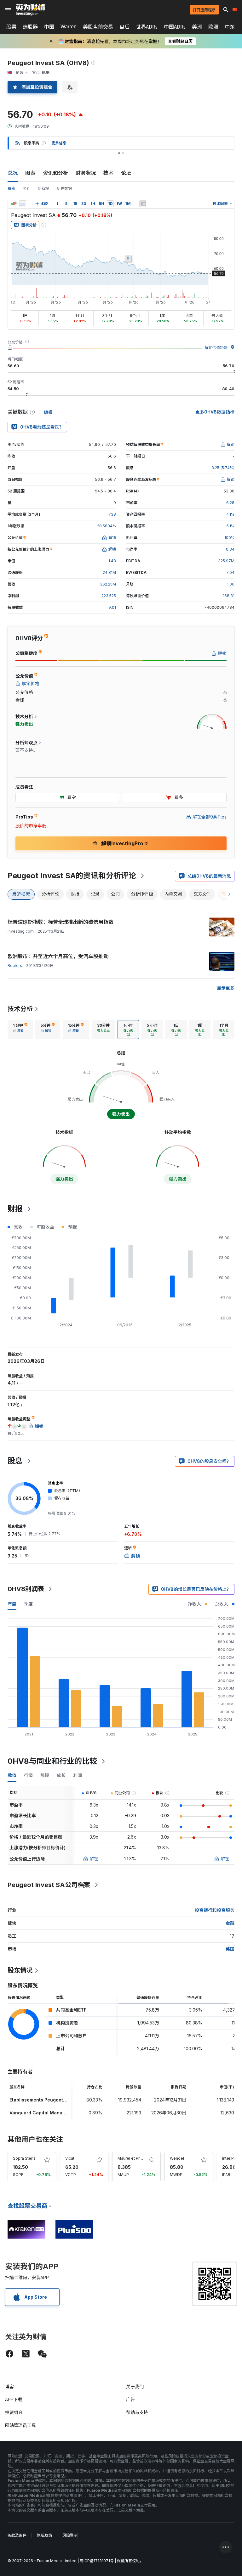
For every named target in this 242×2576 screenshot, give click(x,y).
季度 (28, 1604)
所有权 (43, 189)
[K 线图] (14, 204)
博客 (9, 2387)
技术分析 (20, 1009)
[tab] (20, 1030)
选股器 (30, 27)
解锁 (94, 1859)
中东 (230, 27)
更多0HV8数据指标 (215, 412)
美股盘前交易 (98, 27)
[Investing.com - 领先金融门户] (30, 10)
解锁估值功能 (216, 348)
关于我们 (135, 2387)
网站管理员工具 (20, 2425)
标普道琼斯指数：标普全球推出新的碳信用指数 (60, 922)
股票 (11, 27)
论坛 (126, 173)
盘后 (124, 27)
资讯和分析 (55, 173)
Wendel (177, 2158)
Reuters (15, 966)
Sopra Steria (24, 2158)
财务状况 (86, 173)
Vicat (70, 2158)
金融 (230, 1923)
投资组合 (14, 2412)
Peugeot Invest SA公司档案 (49, 1885)
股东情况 (20, 1970)
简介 (26, 189)
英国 (230, 1949)
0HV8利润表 (26, 1589)
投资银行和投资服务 (215, 1910)
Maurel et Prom (132, 2158)
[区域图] (23, 204)
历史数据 (64, 189)
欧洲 (213, 27)
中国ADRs (175, 27)
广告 (130, 2399)
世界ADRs (147, 27)
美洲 (197, 27)
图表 (30, 173)
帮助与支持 (137, 2412)
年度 (12, 1604)
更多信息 (59, 143)
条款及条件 (17, 2535)
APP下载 (14, 2399)
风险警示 (70, 2535)
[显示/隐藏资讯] (143, 204)
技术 (108, 173)
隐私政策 (44, 2535)
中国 (49, 27)
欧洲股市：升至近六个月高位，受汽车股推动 (58, 956)
